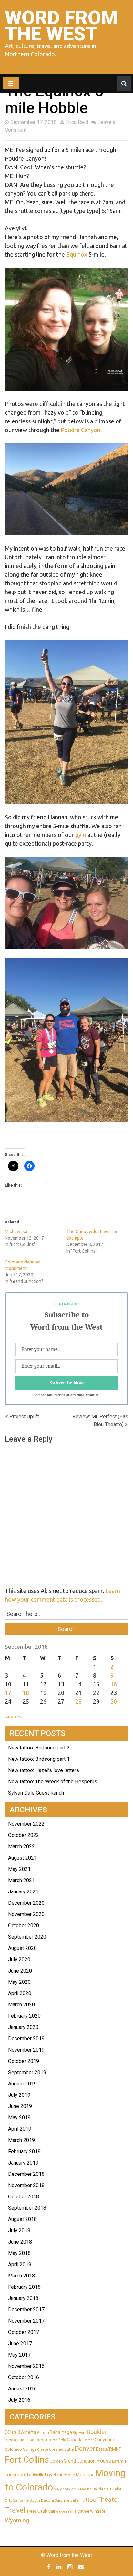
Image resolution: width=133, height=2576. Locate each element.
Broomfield (56, 2440)
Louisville (36, 2475)
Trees (31, 2511)
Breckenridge (17, 2440)
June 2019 (20, 2106)
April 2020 (20, 1993)
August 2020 (22, 1948)
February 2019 (24, 2151)
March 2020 (21, 2005)
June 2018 (20, 2242)
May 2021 (19, 1869)
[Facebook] (50, 2567)
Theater (108, 2500)
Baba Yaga (61, 2432)
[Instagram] (71, 2567)
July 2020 (19, 1959)
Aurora (43, 2433)
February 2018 (24, 2287)
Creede (43, 2450)
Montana (85, 2475)
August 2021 (22, 1858)
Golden (56, 2461)
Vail (51, 2511)
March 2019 (21, 2140)
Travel (15, 2510)
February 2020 (24, 2016)
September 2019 (27, 2072)
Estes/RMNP (109, 2449)
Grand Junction (80, 2461)
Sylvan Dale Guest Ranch (36, 1793)
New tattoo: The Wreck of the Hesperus (53, 1782)
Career (89, 2440)
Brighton (37, 2440)
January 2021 (23, 1892)
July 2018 (19, 2231)
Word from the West (61, 26)
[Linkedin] (60, 2567)
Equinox (77, 254)
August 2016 (22, 2389)
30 (114, 1701)
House (104, 2461)
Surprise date (66, 2500)
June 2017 (20, 2343)
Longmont (16, 2475)
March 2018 (21, 2276)
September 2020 (27, 1937)
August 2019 (22, 2084)
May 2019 (19, 2118)
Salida (98, 2489)
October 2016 (24, 2377)
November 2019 (26, 2050)
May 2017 (19, 2355)
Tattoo (88, 2500)
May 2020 (19, 1982)
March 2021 (21, 1880)
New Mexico (65, 2489)
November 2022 (26, 1824)
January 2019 (23, 2163)
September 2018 (27, 2208)
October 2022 (24, 1835)
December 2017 (26, 2310)
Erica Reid (77, 122)
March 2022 (21, 1846)
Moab (70, 2475)
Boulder (97, 2432)
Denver (85, 2449)
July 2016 (19, 2400)
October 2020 (24, 1926)
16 (114, 1684)
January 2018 (23, 2298)
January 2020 (23, 2027)
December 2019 (26, 2038)
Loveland (54, 2475)
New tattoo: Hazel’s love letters (44, 1770)
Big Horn (79, 2433)
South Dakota (42, 2500)
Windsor (98, 2511)
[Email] (82, 2567)
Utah (42, 2511)
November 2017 (26, 2321)
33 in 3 (13, 2432)
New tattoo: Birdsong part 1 (39, 1759)
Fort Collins (27, 2460)
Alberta (29, 2432)
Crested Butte (61, 2449)
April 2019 (20, 2129)
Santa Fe (21, 2500)
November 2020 (26, 1914)
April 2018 (20, 2264)
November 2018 (26, 2185)
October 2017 (24, 2332)
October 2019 (24, 2061)
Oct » (19, 1717)
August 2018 (22, 2219)
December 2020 (26, 1903)
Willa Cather (79, 2511)
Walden (61, 2512)
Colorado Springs (21, 2449)
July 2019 (19, 2095)
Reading (84, 2489)
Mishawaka (16, 1232)
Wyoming (17, 2520)
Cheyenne (105, 2440)
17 (8, 1693)
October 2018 (24, 2197)
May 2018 (19, 2253)
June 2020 (20, 1971)
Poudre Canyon (81, 430)
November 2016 (26, 2366)
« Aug (9, 1717)
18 (26, 1693)
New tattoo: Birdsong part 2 (39, 1748)
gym (81, 835)
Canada (75, 2440)
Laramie (119, 2461)
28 (78, 1701)
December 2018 (26, 2174)
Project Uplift (24, 1417)
